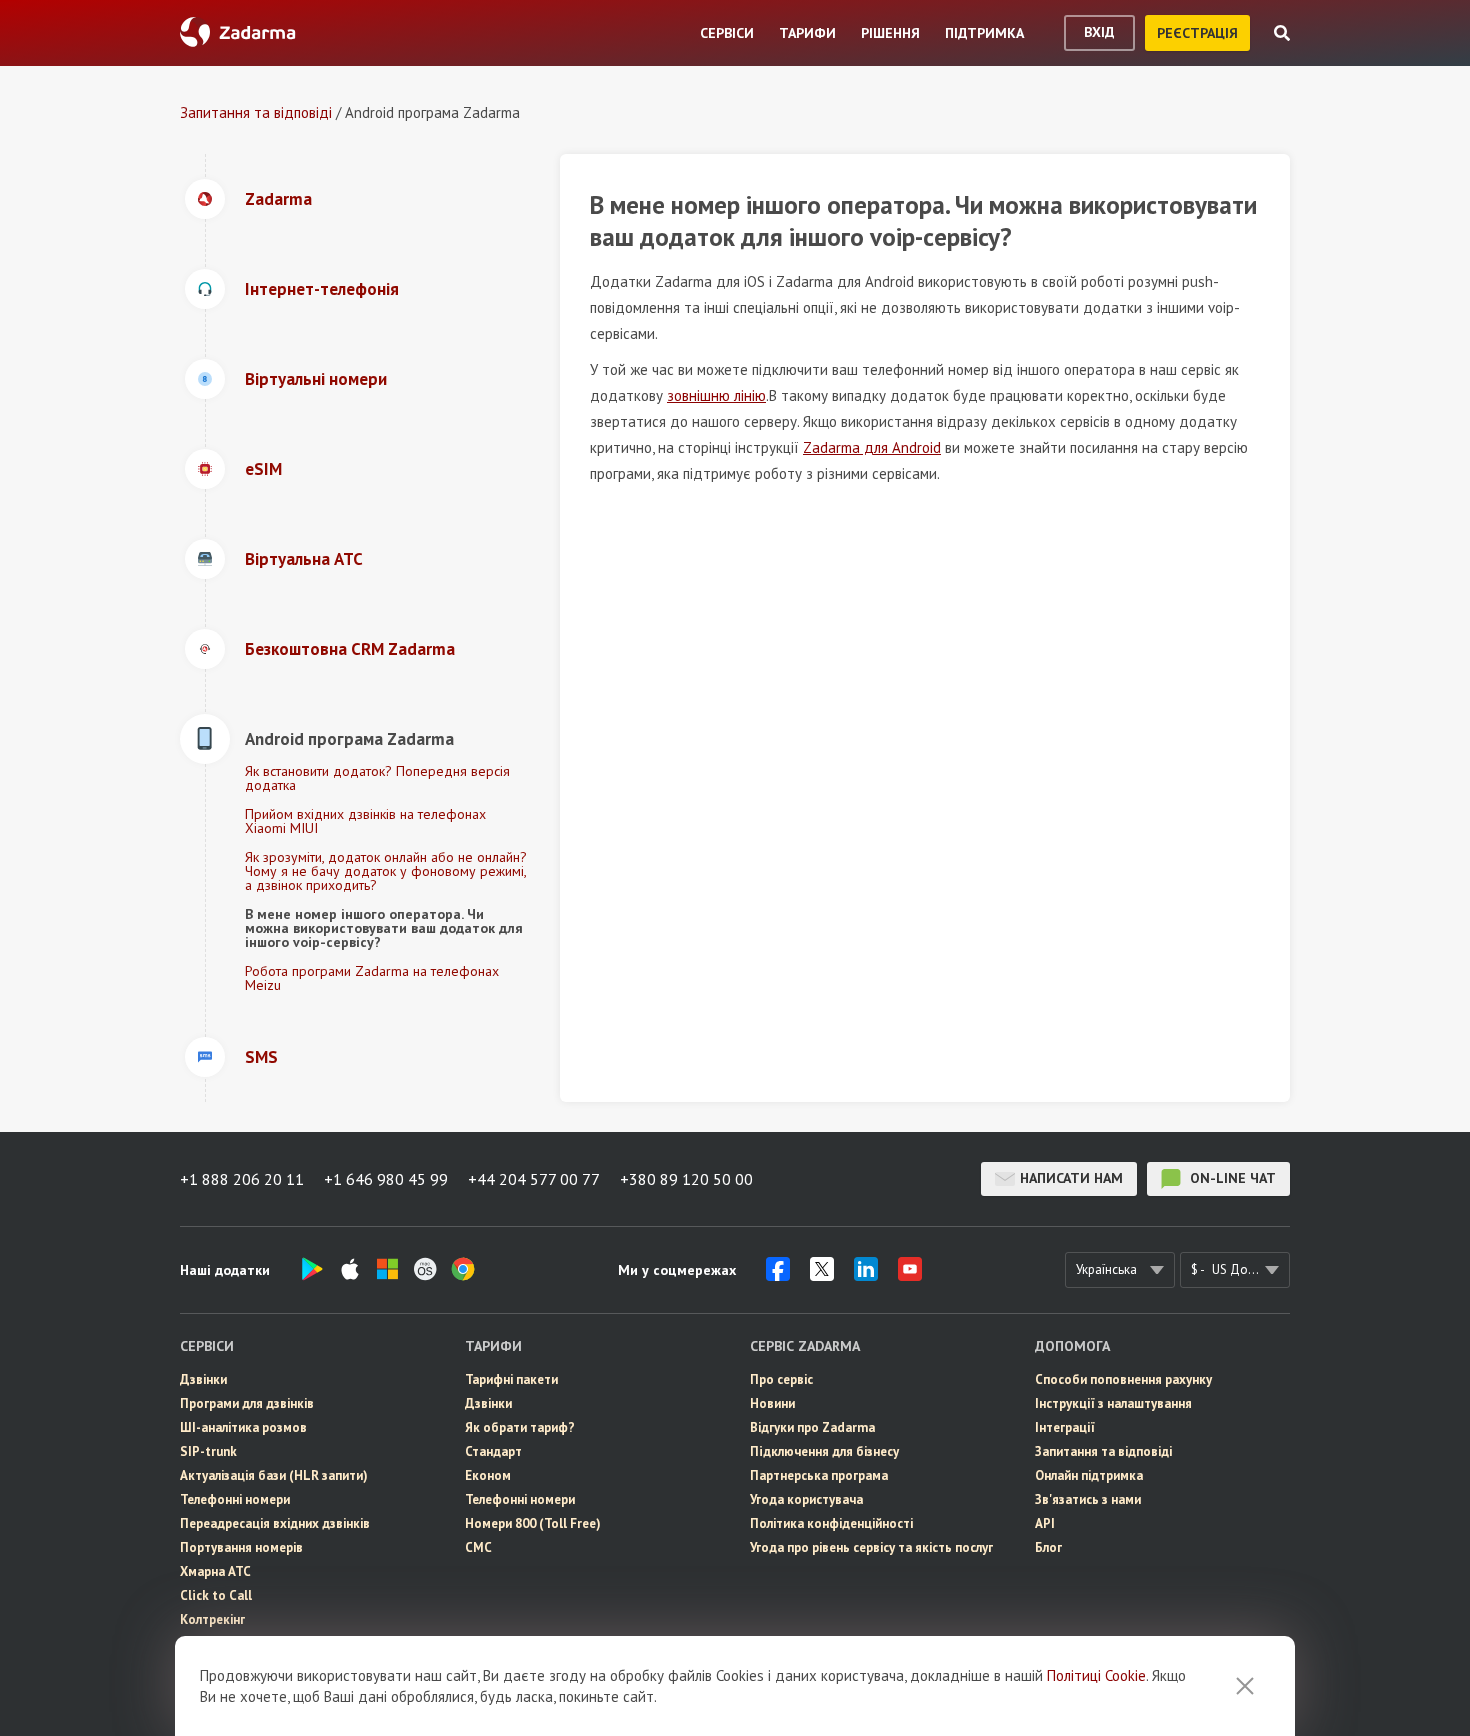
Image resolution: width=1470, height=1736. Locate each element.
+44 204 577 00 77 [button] (534, 1179)
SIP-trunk (208, 1451)
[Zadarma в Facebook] (778, 1275)
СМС (478, 1547)
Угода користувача (806, 1499)
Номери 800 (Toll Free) (533, 1523)
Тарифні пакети (511, 1379)
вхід (1099, 32)
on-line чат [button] (1231, 1178)
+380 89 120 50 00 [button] (686, 1179)
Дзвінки (203, 1379)
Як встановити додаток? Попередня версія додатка (377, 778)
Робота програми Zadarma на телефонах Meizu (372, 978)
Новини (772, 1403)
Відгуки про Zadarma (812, 1427)
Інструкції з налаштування (1113, 1403)
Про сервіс (781, 1379)
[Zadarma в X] (822, 1275)
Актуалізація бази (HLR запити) (274, 1475)
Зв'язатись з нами (1088, 1499)
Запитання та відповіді (256, 112)
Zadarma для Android (872, 447)
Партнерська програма (819, 1475)
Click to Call (216, 1595)
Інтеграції (1065, 1427)
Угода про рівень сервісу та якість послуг (871, 1547)
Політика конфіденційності (831, 1523)
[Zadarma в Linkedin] (866, 1275)
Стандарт (493, 1451)
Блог (1048, 1547)
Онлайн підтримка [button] (1089, 1475)
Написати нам (1071, 1178)
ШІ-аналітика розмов (243, 1427)
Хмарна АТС (215, 1571)
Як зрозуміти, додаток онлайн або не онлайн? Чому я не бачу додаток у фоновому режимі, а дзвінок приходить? (386, 871)
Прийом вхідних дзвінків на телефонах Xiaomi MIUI (365, 821)
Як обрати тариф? (520, 1427)
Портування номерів (241, 1547)
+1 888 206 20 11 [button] (242, 1179)
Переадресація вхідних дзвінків (275, 1523)
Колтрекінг (212, 1619)
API (1045, 1523)
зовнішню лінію (716, 395)
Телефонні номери (235, 1499)
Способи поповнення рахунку (1123, 1379)
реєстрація (1197, 33)
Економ (488, 1475)
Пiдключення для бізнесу (824, 1451)
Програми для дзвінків (247, 1403)
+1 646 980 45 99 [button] (386, 1179)
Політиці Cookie (1096, 1675)
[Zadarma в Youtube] (910, 1275)
